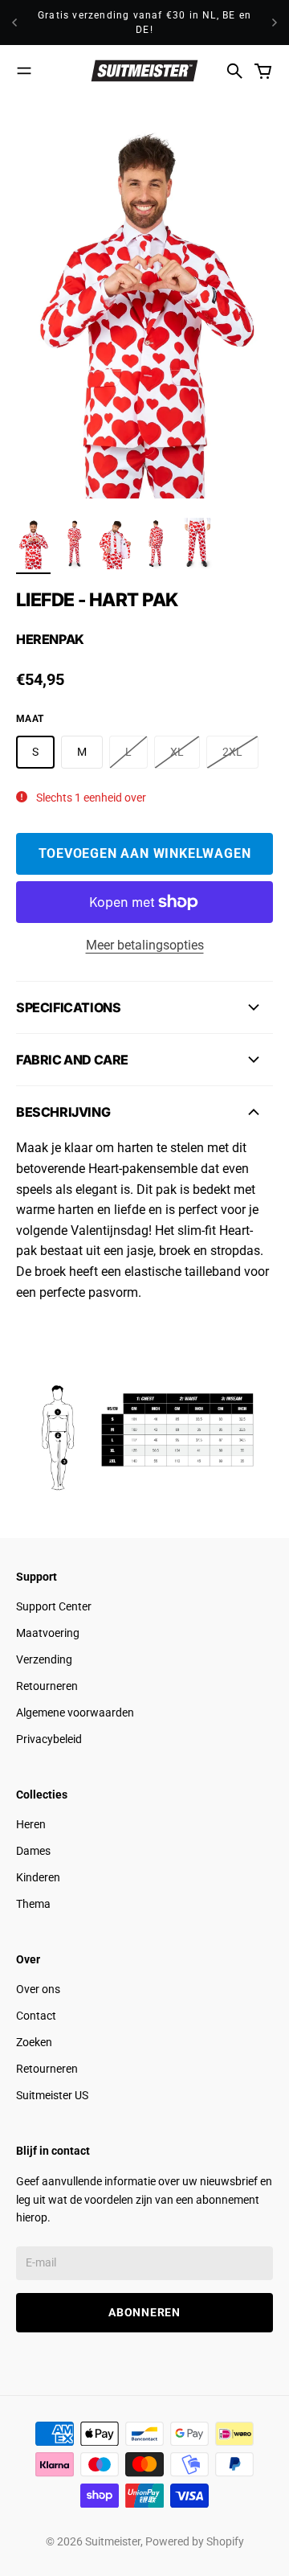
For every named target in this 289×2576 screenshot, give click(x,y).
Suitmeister (113, 2541)
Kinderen (38, 1877)
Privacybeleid (49, 1739)
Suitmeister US (52, 2095)
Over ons (38, 1989)
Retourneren (47, 1686)
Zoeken (34, 2042)
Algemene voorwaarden (75, 1713)
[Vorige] (14, 23)
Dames (33, 1851)
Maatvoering (48, 1633)
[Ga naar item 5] (197, 544)
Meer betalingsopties (145, 945)
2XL (232, 752)
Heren (31, 1824)
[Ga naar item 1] (33, 544)
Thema (33, 1904)
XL (177, 752)
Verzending (44, 1659)
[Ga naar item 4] (156, 544)
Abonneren (144, 2312)
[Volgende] (275, 23)
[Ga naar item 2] (74, 544)
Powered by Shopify (195, 2541)
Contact (36, 2016)
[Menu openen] (24, 71)
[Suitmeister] (144, 71)
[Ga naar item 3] (115, 544)
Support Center (54, 1606)
